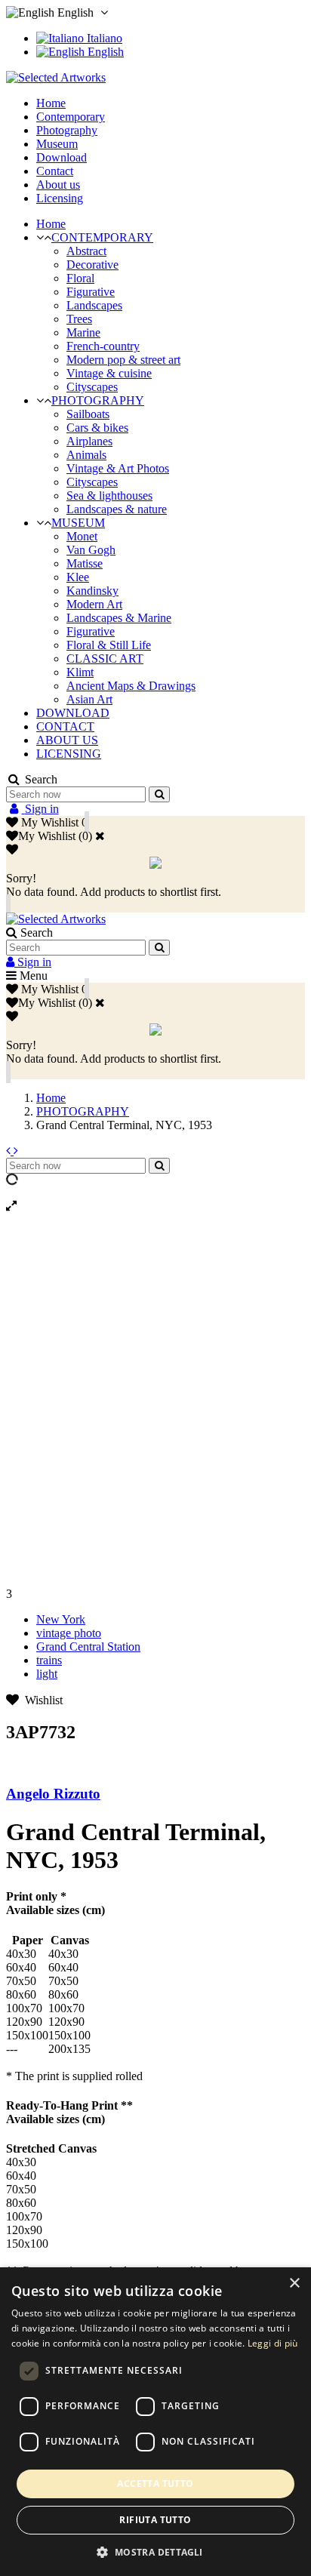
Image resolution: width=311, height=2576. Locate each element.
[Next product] (16, 1151)
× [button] (294, 2284)
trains (49, 1660)
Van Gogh (91, 550)
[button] (155, 2551)
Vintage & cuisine (109, 373)
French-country (103, 346)
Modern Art (94, 604)
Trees (79, 319)
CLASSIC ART (105, 659)
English (104, 52)
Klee (78, 577)
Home (51, 224)
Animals (86, 455)
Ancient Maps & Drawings (131, 686)
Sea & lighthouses (109, 496)
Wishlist (41, 1700)
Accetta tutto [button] (155, 2484)
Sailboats (88, 414)
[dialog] (155, 2422)
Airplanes (89, 441)
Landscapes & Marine (119, 618)
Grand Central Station (88, 1647)
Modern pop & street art (123, 360)
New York (61, 1619)
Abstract (86, 251)
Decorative (92, 265)
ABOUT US (67, 740)
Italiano (103, 38)
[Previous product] (10, 1151)
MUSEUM (78, 523)
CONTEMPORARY (102, 237)
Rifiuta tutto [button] (155, 2520)
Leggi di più (273, 2343)
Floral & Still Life (109, 645)
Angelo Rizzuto (53, 1794)
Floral (80, 278)
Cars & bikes (97, 428)
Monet (82, 536)
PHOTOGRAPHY (98, 400)
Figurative (91, 292)
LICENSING (69, 754)
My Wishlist (47, 836)
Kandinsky (92, 591)
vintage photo (69, 1633)
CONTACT (65, 726)
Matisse (85, 563)
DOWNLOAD (73, 713)
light (47, 1674)
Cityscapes (92, 387)
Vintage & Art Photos (118, 468)
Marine (83, 332)
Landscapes (94, 305)
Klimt (80, 672)
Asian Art (89, 699)
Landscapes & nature (117, 509)
